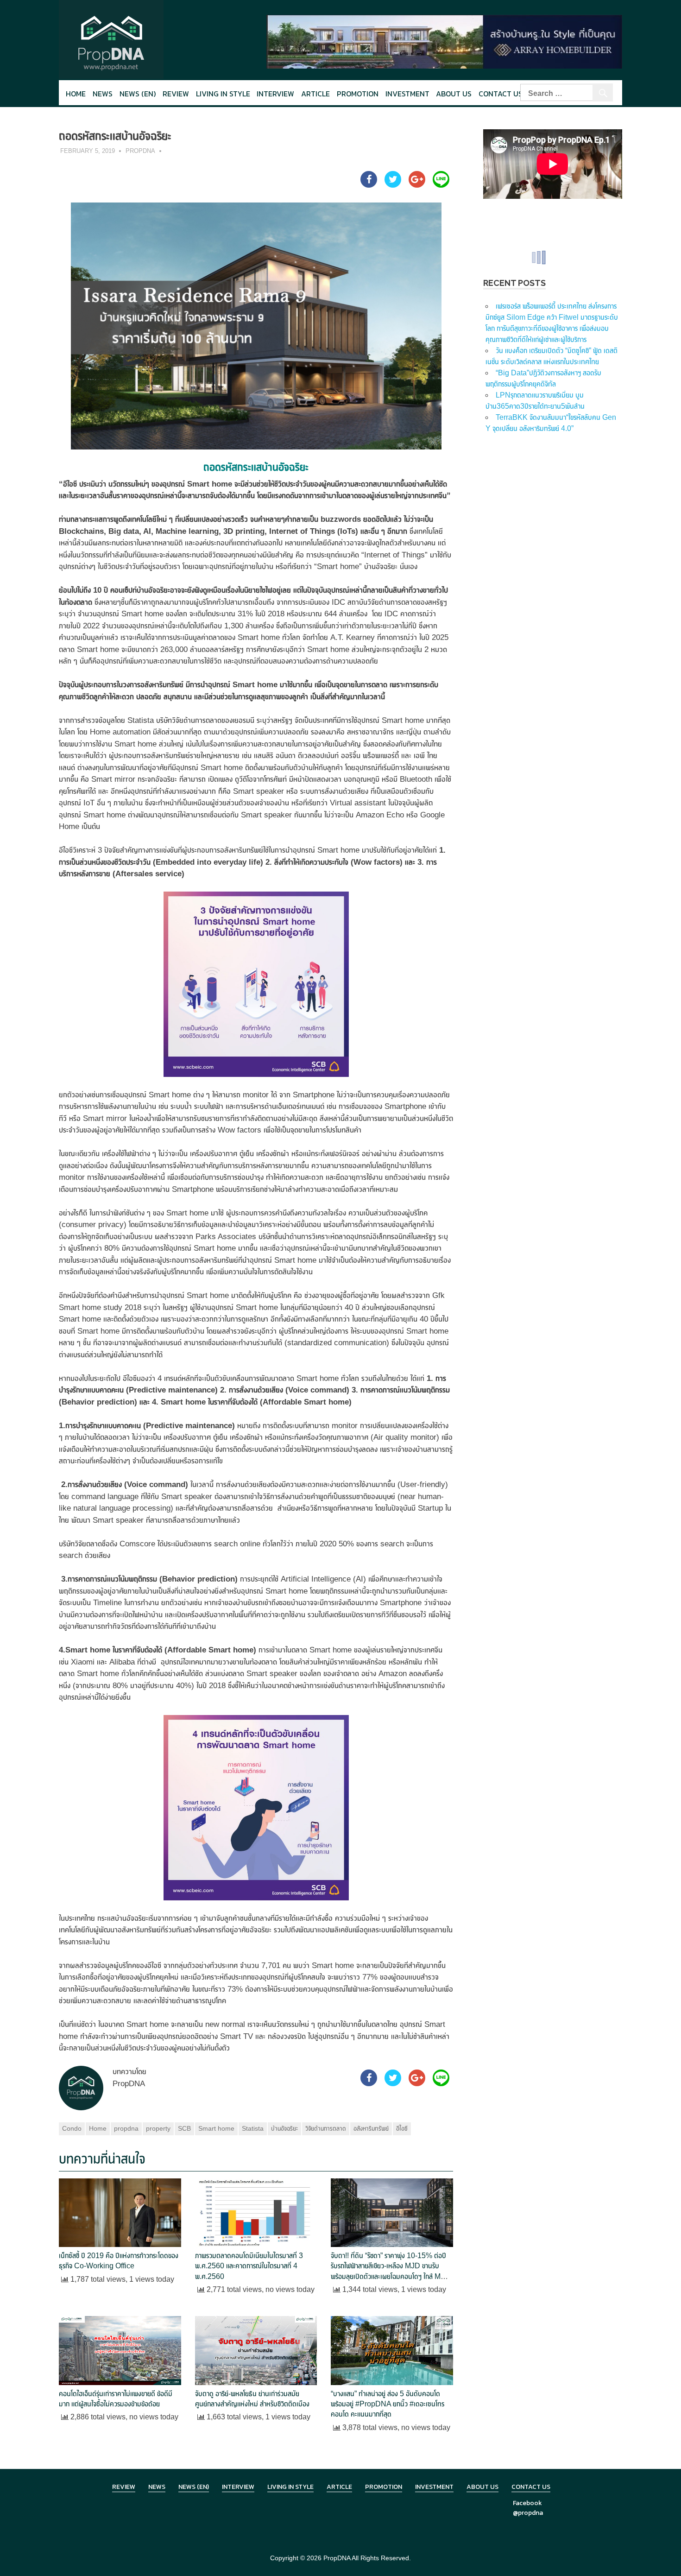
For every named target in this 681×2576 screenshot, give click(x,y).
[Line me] (441, 185)
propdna (126, 2128)
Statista (253, 2128)
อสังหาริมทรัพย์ (371, 2128)
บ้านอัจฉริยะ (284, 2128)
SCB (184, 2128)
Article (315, 94)
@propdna (528, 2513)
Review (176, 94)
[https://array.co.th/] (444, 41)
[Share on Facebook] (369, 185)
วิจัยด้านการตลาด (326, 2128)
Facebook (527, 2503)
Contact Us (501, 94)
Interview (275, 94)
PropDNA (140, 151)
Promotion (358, 94)
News (103, 94)
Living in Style (290, 2487)
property (158, 2128)
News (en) (138, 94)
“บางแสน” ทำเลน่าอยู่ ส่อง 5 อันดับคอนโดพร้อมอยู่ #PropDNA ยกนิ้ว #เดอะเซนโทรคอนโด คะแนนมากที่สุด (388, 2404)
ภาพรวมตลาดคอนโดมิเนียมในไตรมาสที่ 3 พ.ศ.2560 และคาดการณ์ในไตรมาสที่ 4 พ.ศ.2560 (249, 2266)
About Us (454, 94)
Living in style (223, 94)
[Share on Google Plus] (417, 185)
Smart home (216, 2128)
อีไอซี (402, 2128)
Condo (72, 2128)
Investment (407, 94)
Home (76, 94)
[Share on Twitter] (393, 185)
